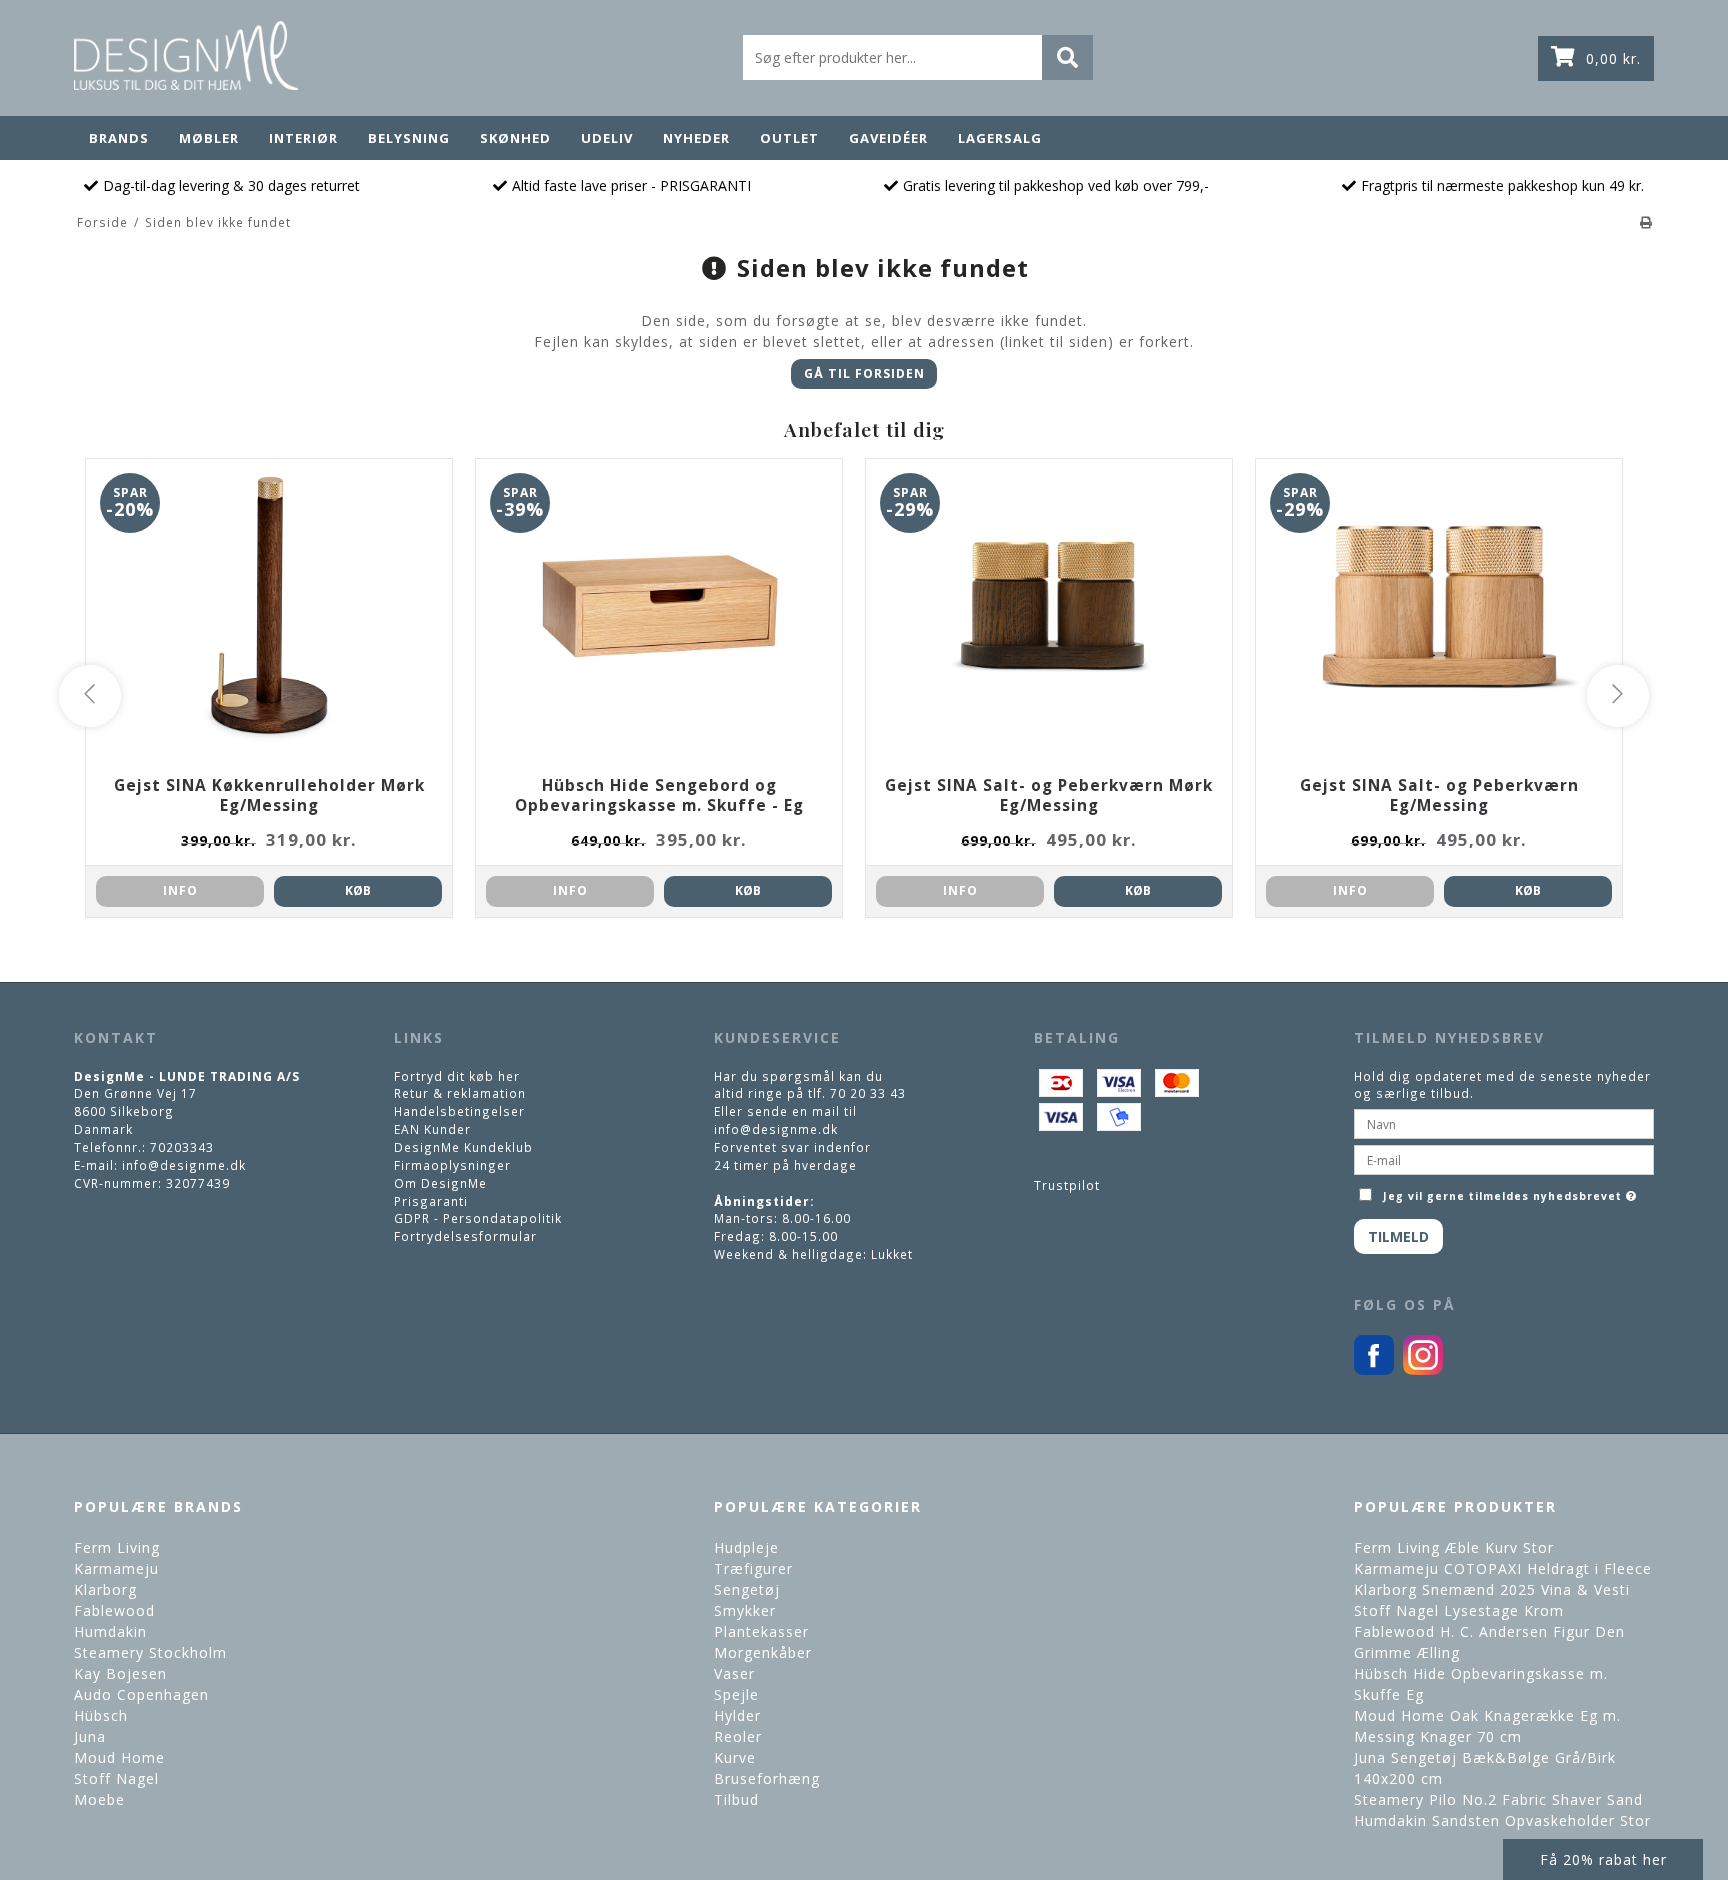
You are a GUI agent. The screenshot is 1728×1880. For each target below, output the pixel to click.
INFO (180, 890)
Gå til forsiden (864, 373)
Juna (90, 1736)
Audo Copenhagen (141, 1694)
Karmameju (116, 1568)
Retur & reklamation (460, 1093)
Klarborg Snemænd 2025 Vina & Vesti (1492, 1589)
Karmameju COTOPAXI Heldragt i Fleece (1503, 1568)
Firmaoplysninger (452, 1165)
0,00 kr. (1613, 58)
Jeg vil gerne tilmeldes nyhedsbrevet (1512, 1192)
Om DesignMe (440, 1183)
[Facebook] (1374, 1370)
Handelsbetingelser (459, 1111)
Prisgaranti (431, 1201)
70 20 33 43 (868, 1093)
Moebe (99, 1799)
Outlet (789, 138)
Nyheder (696, 138)
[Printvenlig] (1646, 222)
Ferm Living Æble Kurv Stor (1454, 1547)
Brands (119, 138)
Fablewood (114, 1610)
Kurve (735, 1757)
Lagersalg (1000, 138)
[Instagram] (1423, 1370)
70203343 (182, 1147)
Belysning (409, 138)
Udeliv (607, 138)
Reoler (738, 1736)
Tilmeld (1398, 1236)
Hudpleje (746, 1547)
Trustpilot (1067, 1185)
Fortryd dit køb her (457, 1076)
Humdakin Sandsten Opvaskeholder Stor (1502, 1820)
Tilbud (736, 1799)
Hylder (737, 1715)
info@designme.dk (184, 1165)
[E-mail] (1504, 1158)
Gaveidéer (888, 138)
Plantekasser (761, 1631)
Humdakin (110, 1631)
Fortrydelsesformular (465, 1236)
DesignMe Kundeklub (463, 1147)
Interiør (303, 138)
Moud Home (119, 1757)
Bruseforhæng (767, 1778)
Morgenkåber (763, 1652)
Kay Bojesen (120, 1673)
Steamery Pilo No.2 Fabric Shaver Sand (1498, 1799)
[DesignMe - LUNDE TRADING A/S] (186, 55)
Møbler (209, 138)
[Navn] (1504, 1122)
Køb (358, 890)
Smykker (745, 1610)
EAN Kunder (432, 1129)
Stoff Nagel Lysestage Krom (1459, 1610)
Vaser (734, 1673)
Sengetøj (747, 1589)
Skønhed (515, 138)
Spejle (736, 1694)
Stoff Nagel (116, 1778)
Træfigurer (753, 1568)
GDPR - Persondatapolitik (478, 1218)
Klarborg (105, 1589)
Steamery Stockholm (150, 1652)
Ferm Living (117, 1547)
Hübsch (101, 1715)
